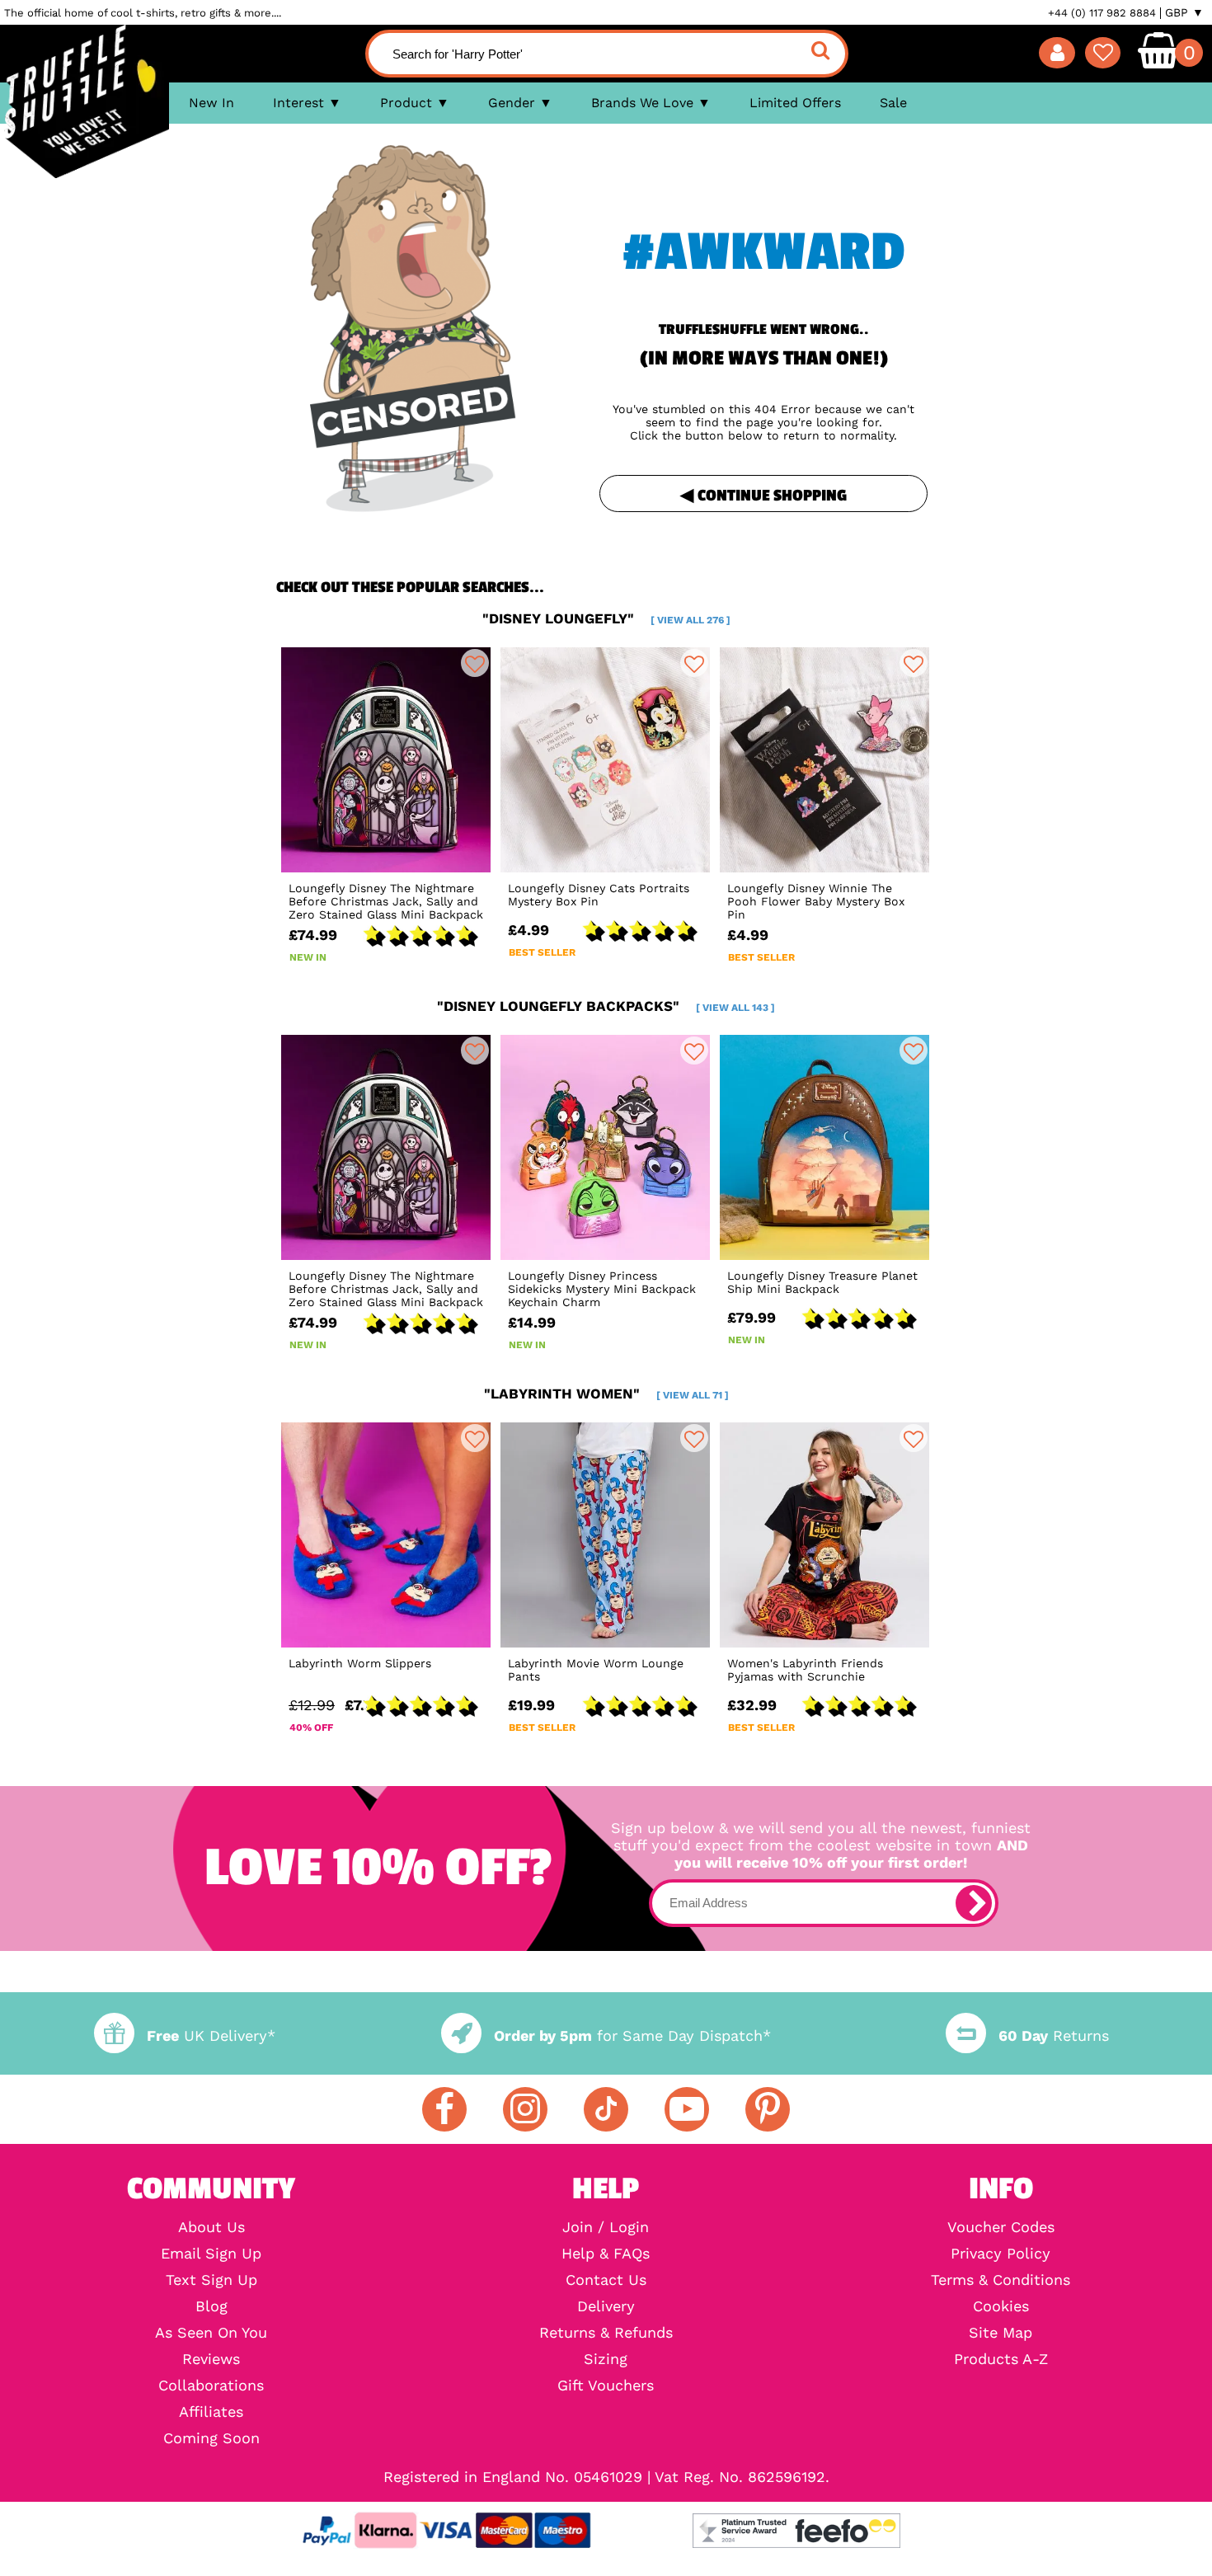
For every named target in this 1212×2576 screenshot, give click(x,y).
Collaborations (211, 2386)
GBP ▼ (1184, 12)
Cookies (1001, 2306)
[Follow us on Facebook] (444, 2109)
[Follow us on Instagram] (525, 2109)
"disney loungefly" (606, 618)
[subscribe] (974, 1903)
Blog (211, 2306)
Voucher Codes (1001, 2227)
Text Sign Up (211, 2280)
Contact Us (606, 2280)
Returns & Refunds (606, 2333)
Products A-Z (1001, 2359)
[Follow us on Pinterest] (768, 2109)
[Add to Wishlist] (475, 663)
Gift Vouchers (606, 2386)
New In (211, 103)
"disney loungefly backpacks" (606, 1006)
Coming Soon (211, 2438)
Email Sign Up (211, 2254)
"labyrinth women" (606, 1394)
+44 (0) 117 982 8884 (1102, 13)
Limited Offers (795, 103)
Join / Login (606, 2227)
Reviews (211, 2359)
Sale (893, 103)
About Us (211, 2227)
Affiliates (211, 2412)
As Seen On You (211, 2333)
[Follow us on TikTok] (606, 2109)
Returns (1054, 2035)
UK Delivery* (211, 2035)
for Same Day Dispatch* (632, 2035)
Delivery (606, 2306)
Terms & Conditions (1001, 2280)
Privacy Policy (1001, 2254)
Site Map (1001, 2333)
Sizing (606, 2359)
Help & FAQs (606, 2254)
